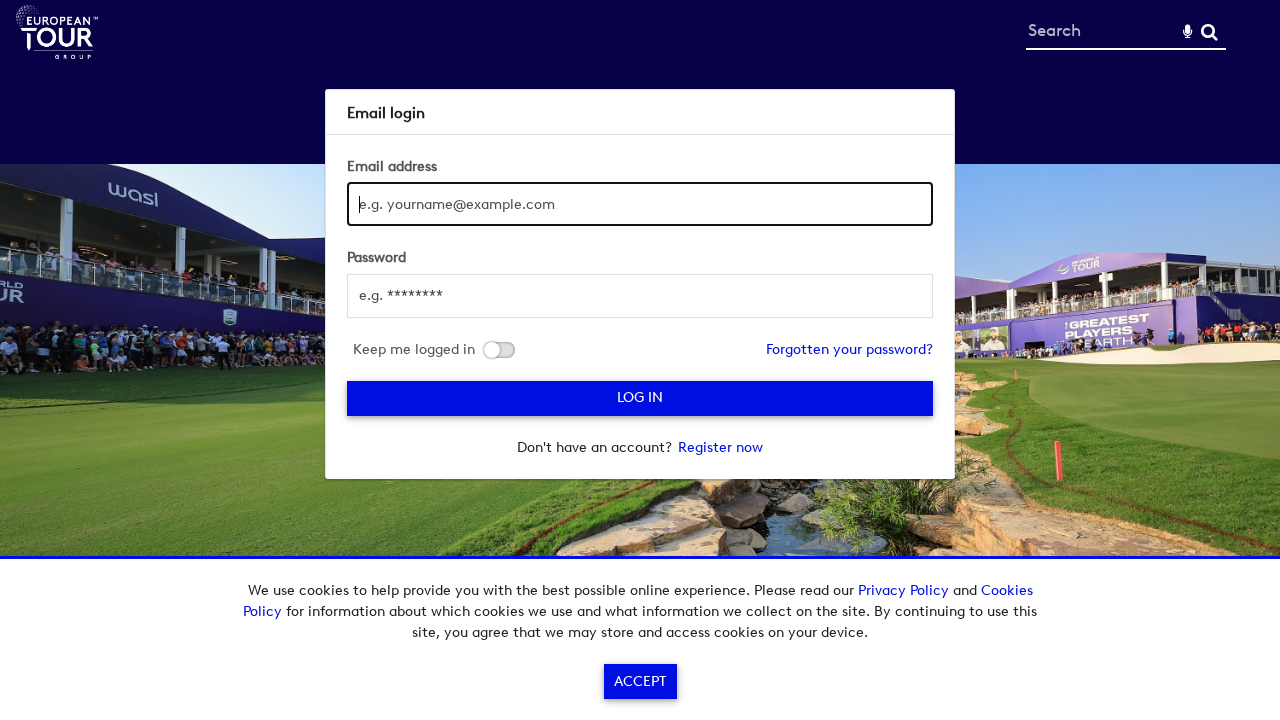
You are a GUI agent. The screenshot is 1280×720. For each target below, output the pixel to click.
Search (1209, 32)
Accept (640, 681)
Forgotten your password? (849, 349)
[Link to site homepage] (57, 53)
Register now (720, 447)
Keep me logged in (414, 350)
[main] (640, 284)
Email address (392, 166)
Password (376, 257)
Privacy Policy (903, 590)
